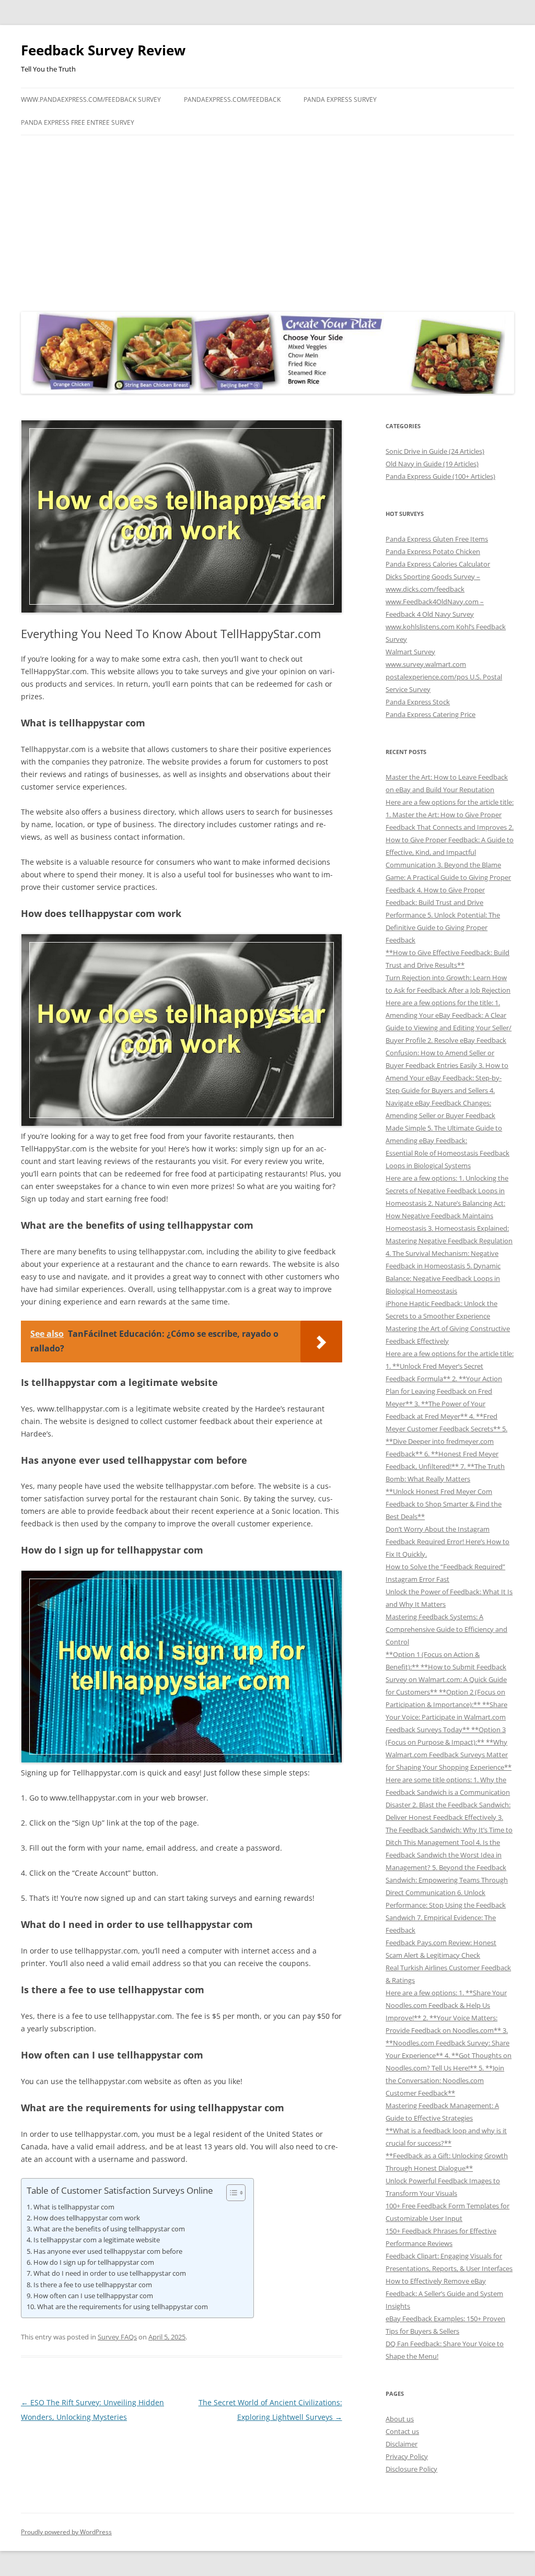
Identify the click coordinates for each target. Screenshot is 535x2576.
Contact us (402, 2431)
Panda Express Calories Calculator (438, 564)
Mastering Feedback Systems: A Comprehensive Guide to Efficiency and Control (446, 1629)
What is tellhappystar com (74, 2207)
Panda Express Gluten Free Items (437, 539)
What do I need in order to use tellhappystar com (110, 2273)
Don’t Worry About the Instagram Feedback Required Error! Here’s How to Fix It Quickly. (447, 1542)
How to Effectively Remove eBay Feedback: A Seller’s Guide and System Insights (444, 2293)
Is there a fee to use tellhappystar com (93, 2285)
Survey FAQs (117, 2337)
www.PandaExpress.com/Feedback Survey (91, 99)
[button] (231, 2193)
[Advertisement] (267, 221)
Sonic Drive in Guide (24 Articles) (435, 451)
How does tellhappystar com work (87, 2218)
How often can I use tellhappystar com (93, 2296)
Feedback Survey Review (103, 50)
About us (400, 2419)
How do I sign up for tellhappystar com (94, 2262)
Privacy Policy (407, 2456)
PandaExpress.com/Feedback (232, 99)
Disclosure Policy (411, 2469)
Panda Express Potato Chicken (433, 551)
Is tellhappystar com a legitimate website (97, 2240)
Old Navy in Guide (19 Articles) (432, 464)
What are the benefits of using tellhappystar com (109, 2229)
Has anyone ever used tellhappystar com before (108, 2251)
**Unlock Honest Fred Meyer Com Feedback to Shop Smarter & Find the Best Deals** (444, 1504)
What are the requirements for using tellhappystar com (123, 2307)
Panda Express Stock (418, 702)
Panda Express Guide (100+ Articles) (440, 476)
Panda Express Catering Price (431, 714)
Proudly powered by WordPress (66, 2532)
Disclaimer (402, 2444)
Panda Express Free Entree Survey (78, 122)
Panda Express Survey (340, 99)
